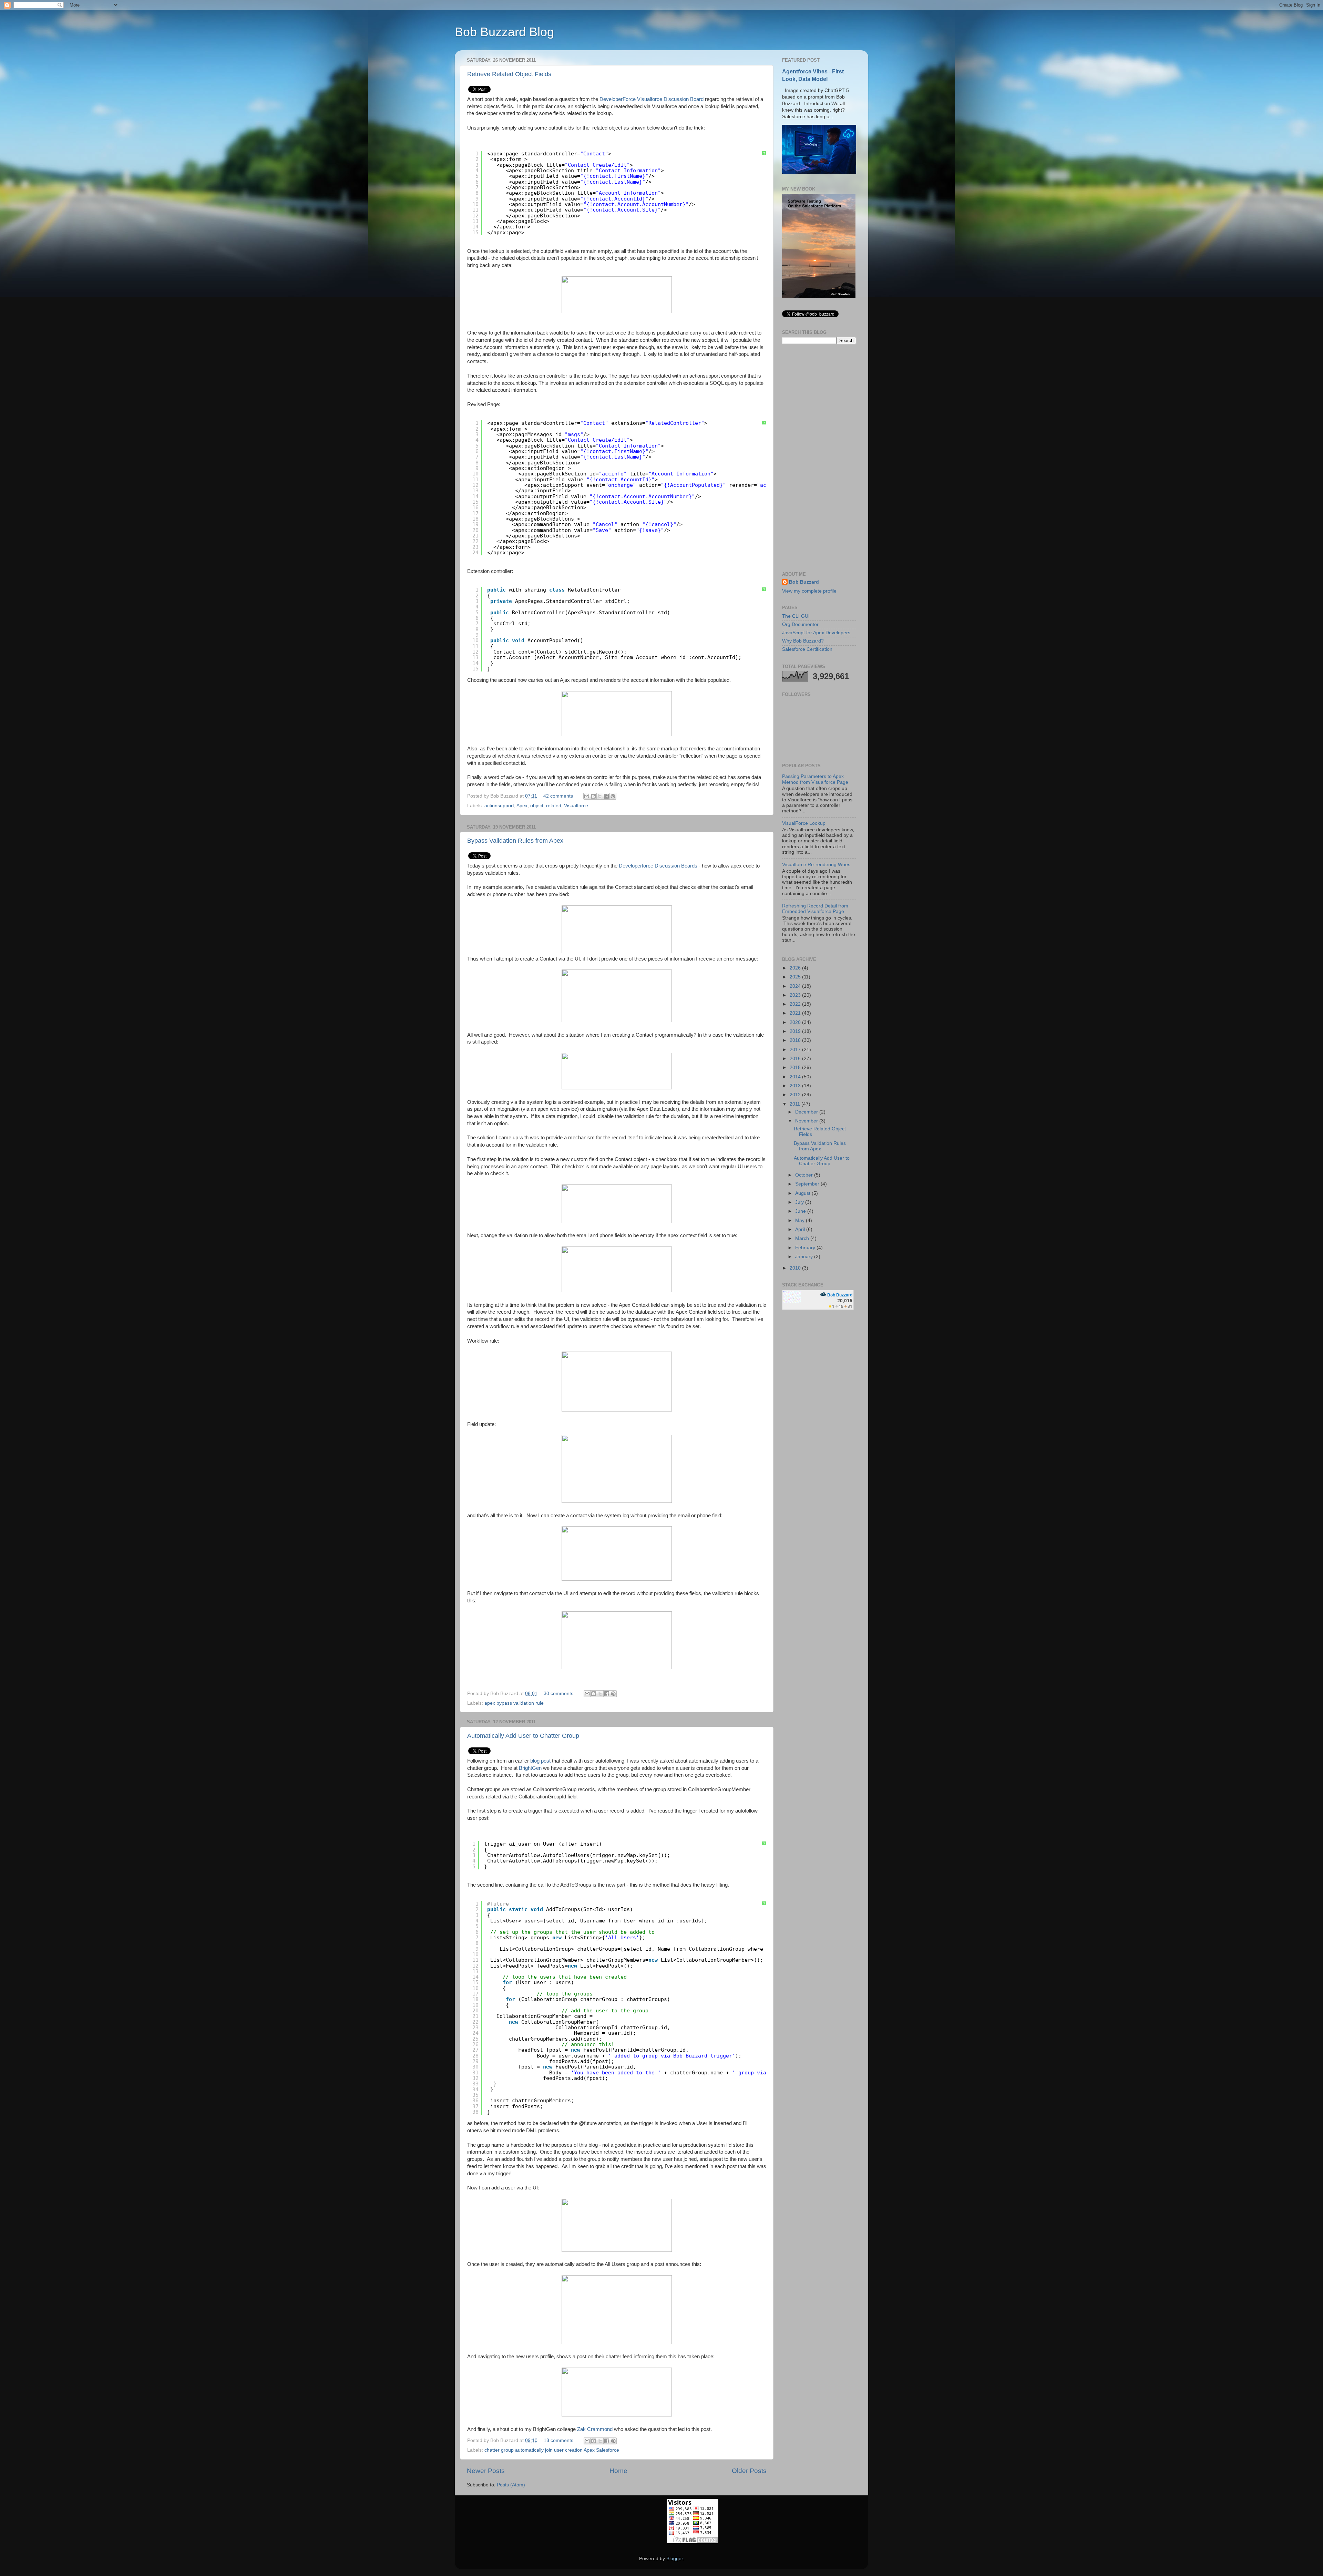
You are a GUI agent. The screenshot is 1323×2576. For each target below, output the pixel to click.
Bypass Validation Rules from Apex (515, 841)
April (801, 1229)
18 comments (558, 2440)
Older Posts (749, 2471)
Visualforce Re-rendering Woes (816, 865)
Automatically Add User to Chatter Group (523, 1736)
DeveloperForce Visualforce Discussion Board (652, 99)
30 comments (558, 1694)
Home (618, 2471)
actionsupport (499, 806)
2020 (796, 1022)
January (805, 1257)
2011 (796, 1104)
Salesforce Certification (807, 649)
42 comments (558, 796)
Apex (522, 806)
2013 (796, 1086)
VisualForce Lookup (804, 823)
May (801, 1220)
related (554, 806)
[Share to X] (600, 796)
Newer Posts (486, 2471)
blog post (540, 1761)
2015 (796, 1068)
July (800, 1202)
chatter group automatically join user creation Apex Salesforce (552, 2450)
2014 (796, 1077)
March (803, 1238)
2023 (796, 995)
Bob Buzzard (804, 582)
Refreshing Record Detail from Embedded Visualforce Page (815, 909)
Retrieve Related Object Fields (509, 74)
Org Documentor (800, 624)
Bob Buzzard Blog (504, 32)
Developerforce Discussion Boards (658, 866)
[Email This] (587, 796)
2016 (796, 1059)
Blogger (675, 2559)
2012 (796, 1095)
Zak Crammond (595, 2429)
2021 (796, 1013)
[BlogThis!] (593, 796)
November (807, 1121)
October (805, 1175)
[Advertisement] (819, 458)
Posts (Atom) (511, 2485)
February (806, 1248)
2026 (796, 968)
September (808, 1184)
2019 (796, 1031)
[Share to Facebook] (606, 796)
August (803, 1193)
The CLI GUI (796, 616)
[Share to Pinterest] (613, 796)
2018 (796, 1040)
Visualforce (576, 806)
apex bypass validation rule (514, 1703)
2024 (796, 986)
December (807, 1112)
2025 (796, 977)
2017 (796, 1050)
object (537, 806)
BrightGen (530, 1768)
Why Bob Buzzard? (803, 641)
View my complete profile (809, 591)
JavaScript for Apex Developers (816, 633)
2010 (796, 1268)
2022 (796, 1004)
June (801, 1211)
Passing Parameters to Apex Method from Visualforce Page (815, 779)
